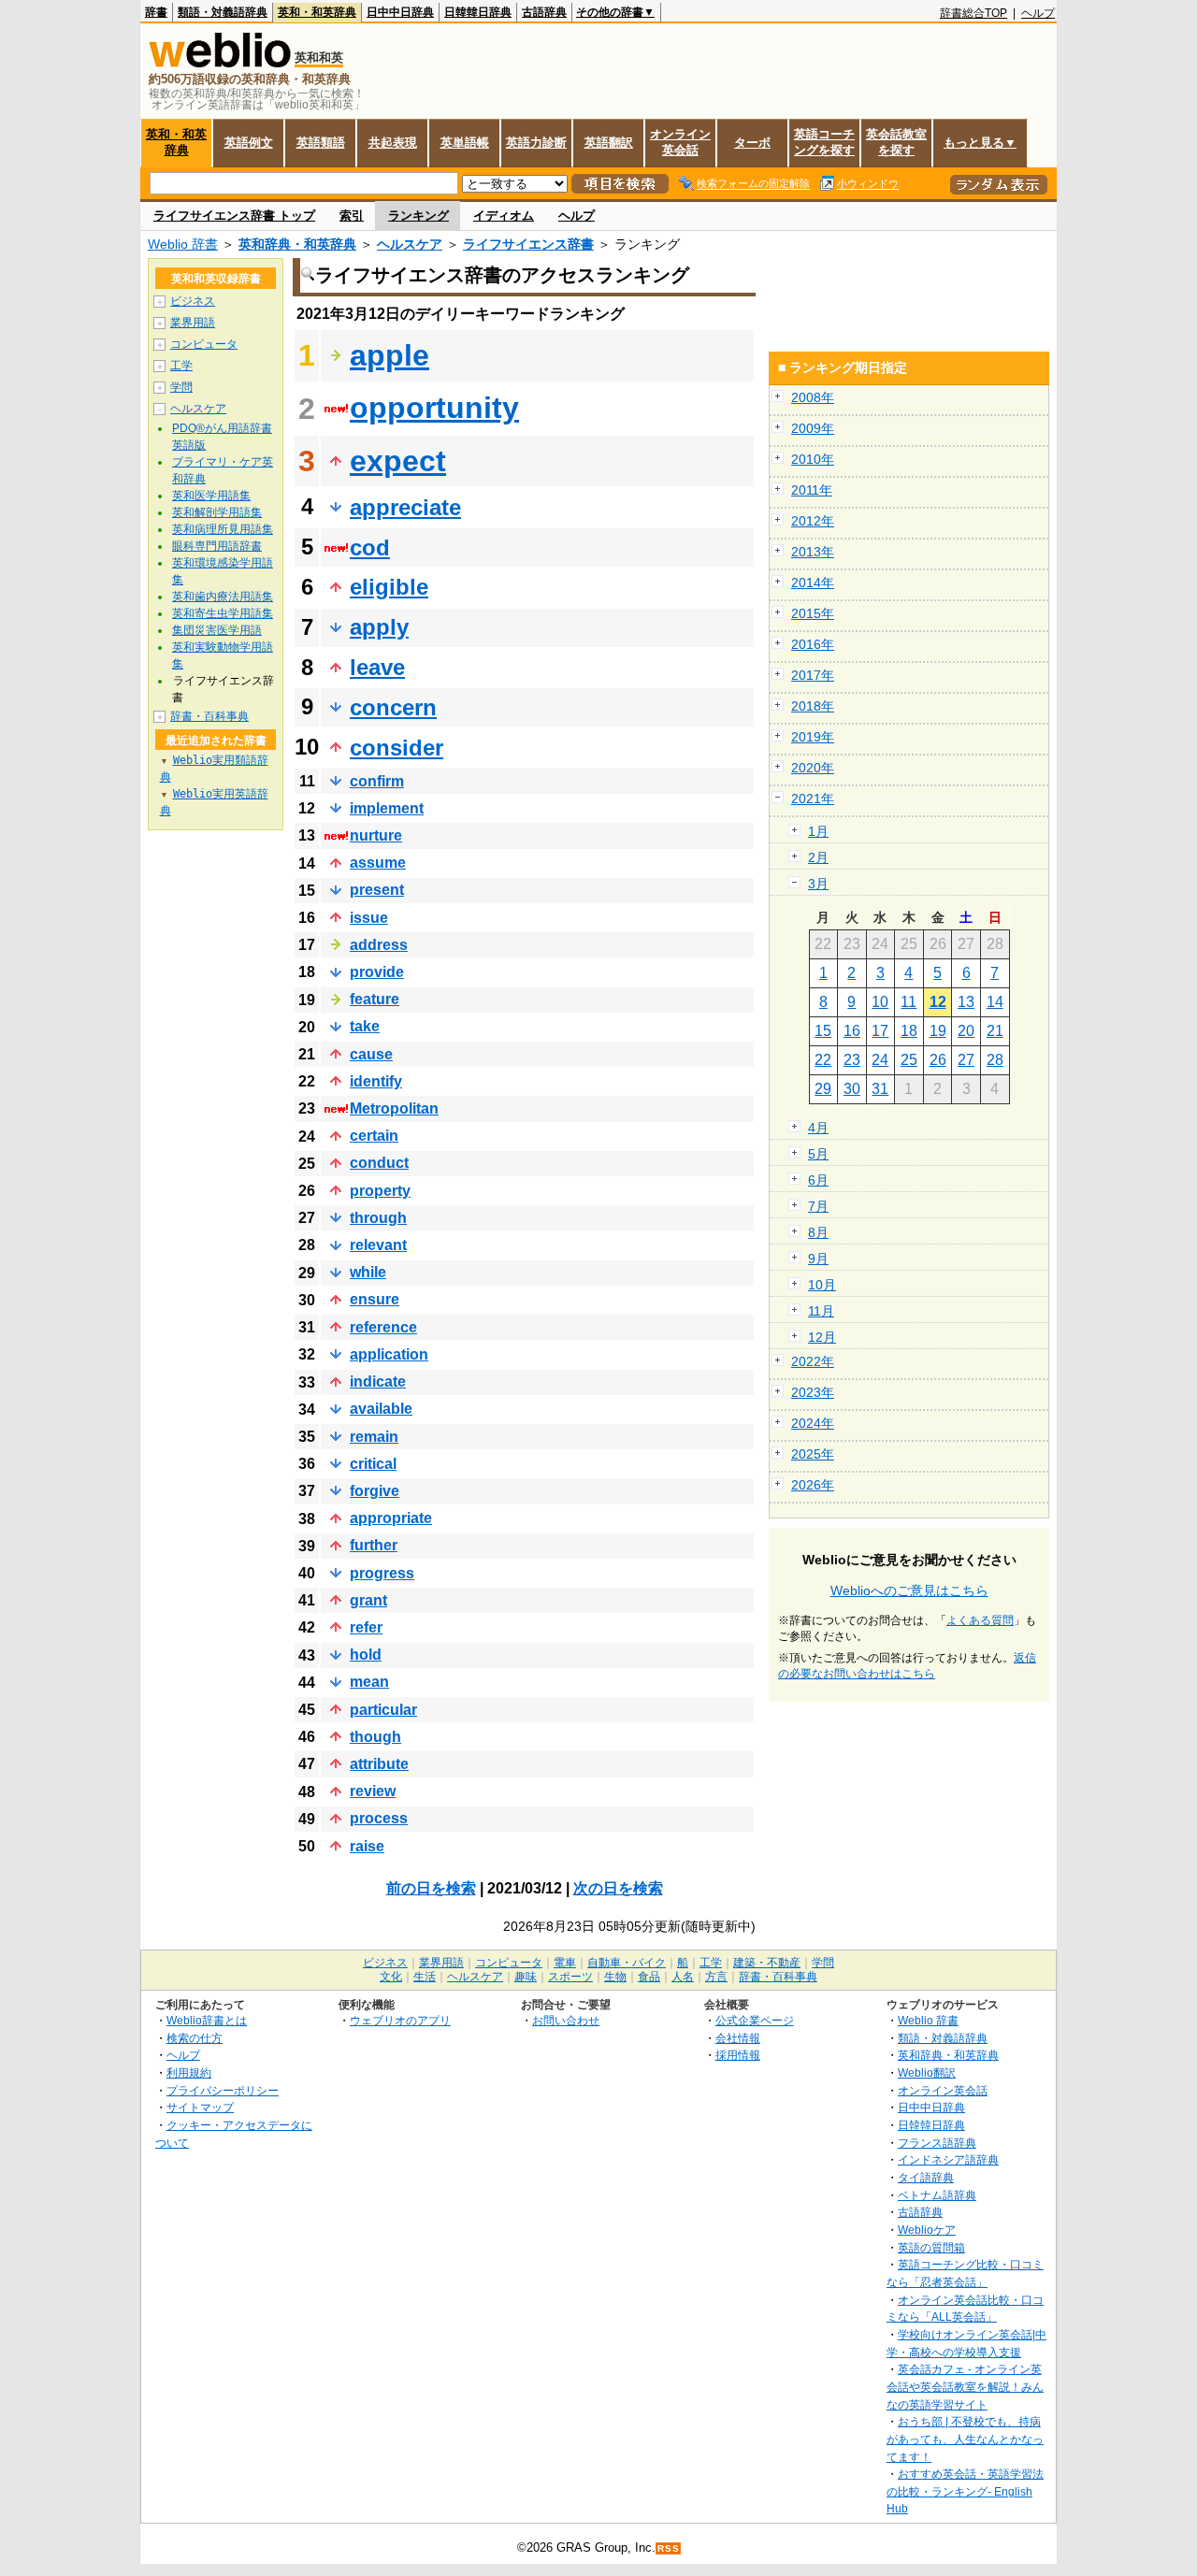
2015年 (813, 613)
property (380, 1191)
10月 (822, 1285)
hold (366, 1655)
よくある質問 (980, 1620)
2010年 (813, 459)
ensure (375, 1299)
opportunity (434, 408)
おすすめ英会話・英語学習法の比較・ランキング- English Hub (965, 2491)
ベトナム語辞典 (937, 2195)
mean (369, 1682)
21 (995, 1031)
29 (823, 1089)
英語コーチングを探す (824, 142)
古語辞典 (544, 12)
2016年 (813, 644)
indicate (378, 1382)
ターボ (752, 143)
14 (995, 1002)
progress (382, 1573)
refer (366, 1627)
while (368, 1272)
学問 (181, 387)
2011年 (812, 490)
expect (398, 461)
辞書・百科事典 (209, 716)
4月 (818, 1128)
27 (966, 1060)
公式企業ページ (755, 2020)
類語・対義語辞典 (223, 12)
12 (938, 1002)
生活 (425, 1977)
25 (909, 1060)
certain (374, 1136)
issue (369, 918)
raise (367, 1846)
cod (370, 547)
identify (376, 1081)
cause (371, 1054)
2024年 (813, 1423)
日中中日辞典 (400, 12)
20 (966, 1031)
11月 (821, 1311)
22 (823, 1060)
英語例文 (249, 143)
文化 (391, 1977)
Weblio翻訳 (927, 2072)
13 (966, 1002)
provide (377, 972)
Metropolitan (394, 1108)
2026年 (813, 1485)
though (375, 1737)
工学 (181, 366)
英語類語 (321, 143)
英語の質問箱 (931, 2247)
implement (387, 808)
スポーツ (570, 1977)
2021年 (813, 799)
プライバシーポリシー (223, 2090)
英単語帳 (465, 143)
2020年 (813, 768)
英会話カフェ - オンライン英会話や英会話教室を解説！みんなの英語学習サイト (965, 2386)
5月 (818, 1154)
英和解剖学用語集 (217, 512)
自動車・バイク (627, 1963)
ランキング (418, 216)
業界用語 (193, 323)
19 (938, 1031)
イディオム (504, 216)
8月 (818, 1232)
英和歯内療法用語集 (223, 597)
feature (375, 999)
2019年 (813, 737)
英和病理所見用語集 (223, 529)
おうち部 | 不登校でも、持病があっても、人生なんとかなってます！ (965, 2439)
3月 (818, 884)
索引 (352, 216)
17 (880, 1031)
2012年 (813, 521)
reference (383, 1327)
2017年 (813, 675)
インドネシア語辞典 (948, 2159)
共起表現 (393, 143)
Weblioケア (927, 2230)
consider (397, 748)
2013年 (813, 552)
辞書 (156, 12)
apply (379, 627)
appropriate (391, 1518)
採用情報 (738, 2055)
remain (374, 1437)
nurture (376, 835)
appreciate (405, 507)
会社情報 (738, 2038)
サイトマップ (200, 2107)
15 (823, 1031)
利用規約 (189, 2072)
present (377, 890)
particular (383, 1710)
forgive (375, 1491)
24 (880, 1060)
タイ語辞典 (926, 2177)
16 (852, 1031)
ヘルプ (1038, 13)
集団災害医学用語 (217, 630)
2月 (818, 857)
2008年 (813, 397)
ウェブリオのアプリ (400, 2020)
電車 (565, 1963)
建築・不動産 (767, 1963)
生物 (615, 1977)
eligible (389, 587)
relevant (378, 1245)
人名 (683, 1977)
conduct (379, 1163)
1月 (818, 831)
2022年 (813, 1361)
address (379, 945)
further (374, 1545)
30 (852, 1089)
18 (909, 1031)
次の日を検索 (618, 1888)
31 (880, 1089)
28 (995, 1060)
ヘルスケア (410, 244)
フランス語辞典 (937, 2143)
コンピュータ (204, 344)
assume (378, 863)
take (365, 1026)
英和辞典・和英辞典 (297, 244)
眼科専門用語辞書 (217, 546)
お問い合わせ (566, 2020)
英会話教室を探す (896, 142)
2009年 (813, 428)
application (389, 1354)
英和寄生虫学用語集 (223, 613)
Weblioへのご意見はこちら (909, 1590)
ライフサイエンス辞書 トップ (234, 216)
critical (373, 1464)
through (378, 1218)
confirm (377, 781)
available (381, 1409)
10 (880, 1002)
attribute (379, 1764)
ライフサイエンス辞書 (528, 244)
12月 (822, 1337)
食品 (649, 1977)
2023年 (813, 1392)
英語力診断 (536, 143)
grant (368, 1600)
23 (852, 1060)
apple (389, 355)
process (379, 1818)
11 (909, 1002)
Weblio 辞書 (183, 244)
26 (938, 1060)
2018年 (813, 706)
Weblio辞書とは (207, 2020)
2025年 (813, 1454)
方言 (716, 1977)
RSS (669, 2548)
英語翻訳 (609, 143)
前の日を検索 (431, 1888)
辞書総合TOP (973, 13)
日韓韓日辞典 (478, 12)
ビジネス (193, 301)
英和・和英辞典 (317, 12)
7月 (818, 1206)
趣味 (526, 1977)
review (373, 1791)
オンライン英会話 (680, 142)
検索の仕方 (195, 2038)
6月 (818, 1180)
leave (377, 667)
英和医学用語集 (211, 496)
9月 (818, 1259)
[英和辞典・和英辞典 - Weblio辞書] (220, 63)
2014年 (813, 583)
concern (393, 707)
